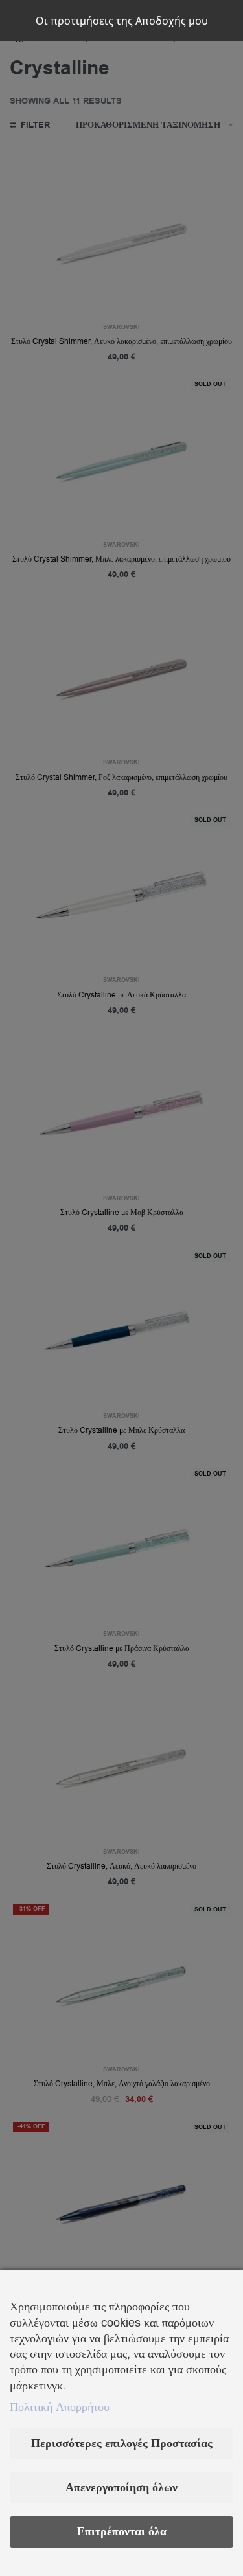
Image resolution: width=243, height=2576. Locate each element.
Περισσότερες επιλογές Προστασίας (122, 2444)
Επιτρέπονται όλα (122, 2532)
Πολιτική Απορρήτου (60, 2407)
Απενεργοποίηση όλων (121, 2488)
